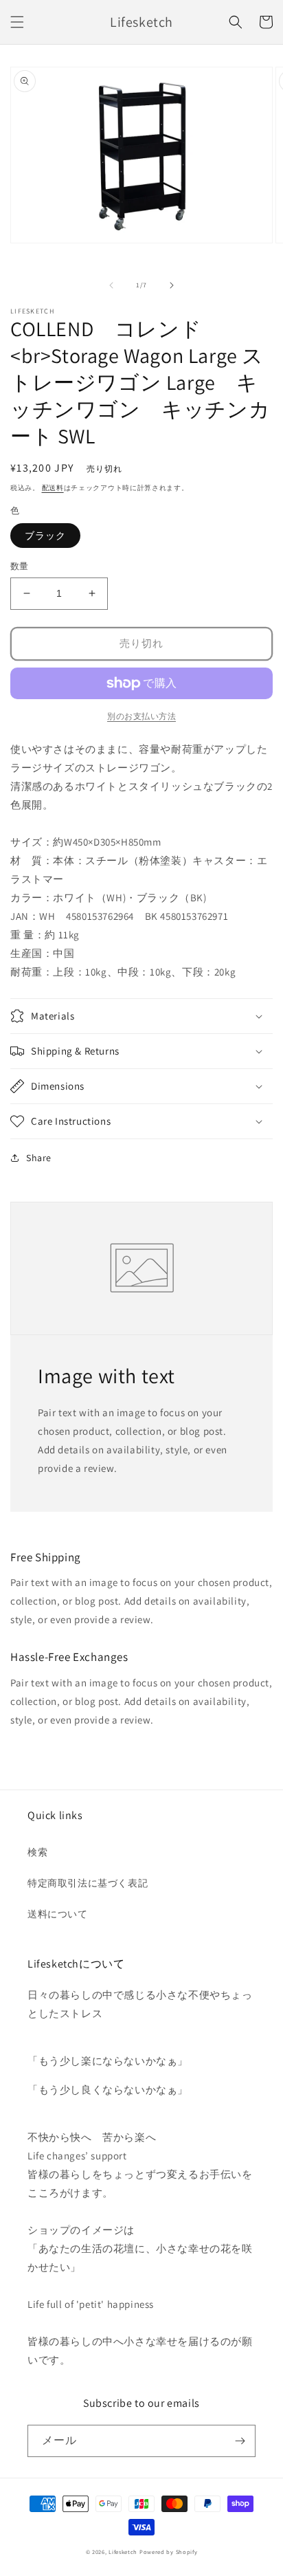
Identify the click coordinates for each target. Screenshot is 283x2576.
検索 (37, 1852)
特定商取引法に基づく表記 (88, 1883)
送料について (58, 1914)
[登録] (240, 2441)
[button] (17, 22)
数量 (20, 566)
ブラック (45, 536)
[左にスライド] (111, 285)
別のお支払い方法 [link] (141, 716)
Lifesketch (123, 2552)
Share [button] (39, 1158)
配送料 (53, 488)
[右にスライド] (172, 285)
